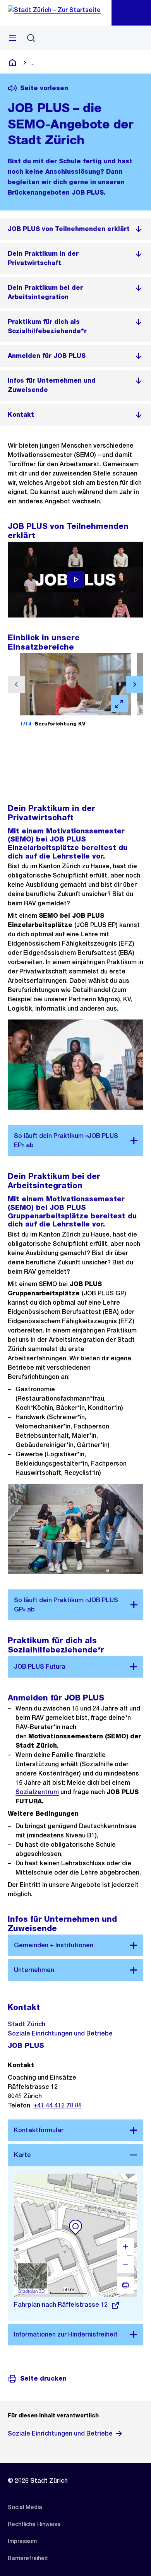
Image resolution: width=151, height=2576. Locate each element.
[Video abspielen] (75, 580)
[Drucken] (125, 2285)
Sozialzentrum (37, 1792)
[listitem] (75, 229)
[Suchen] (31, 38)
